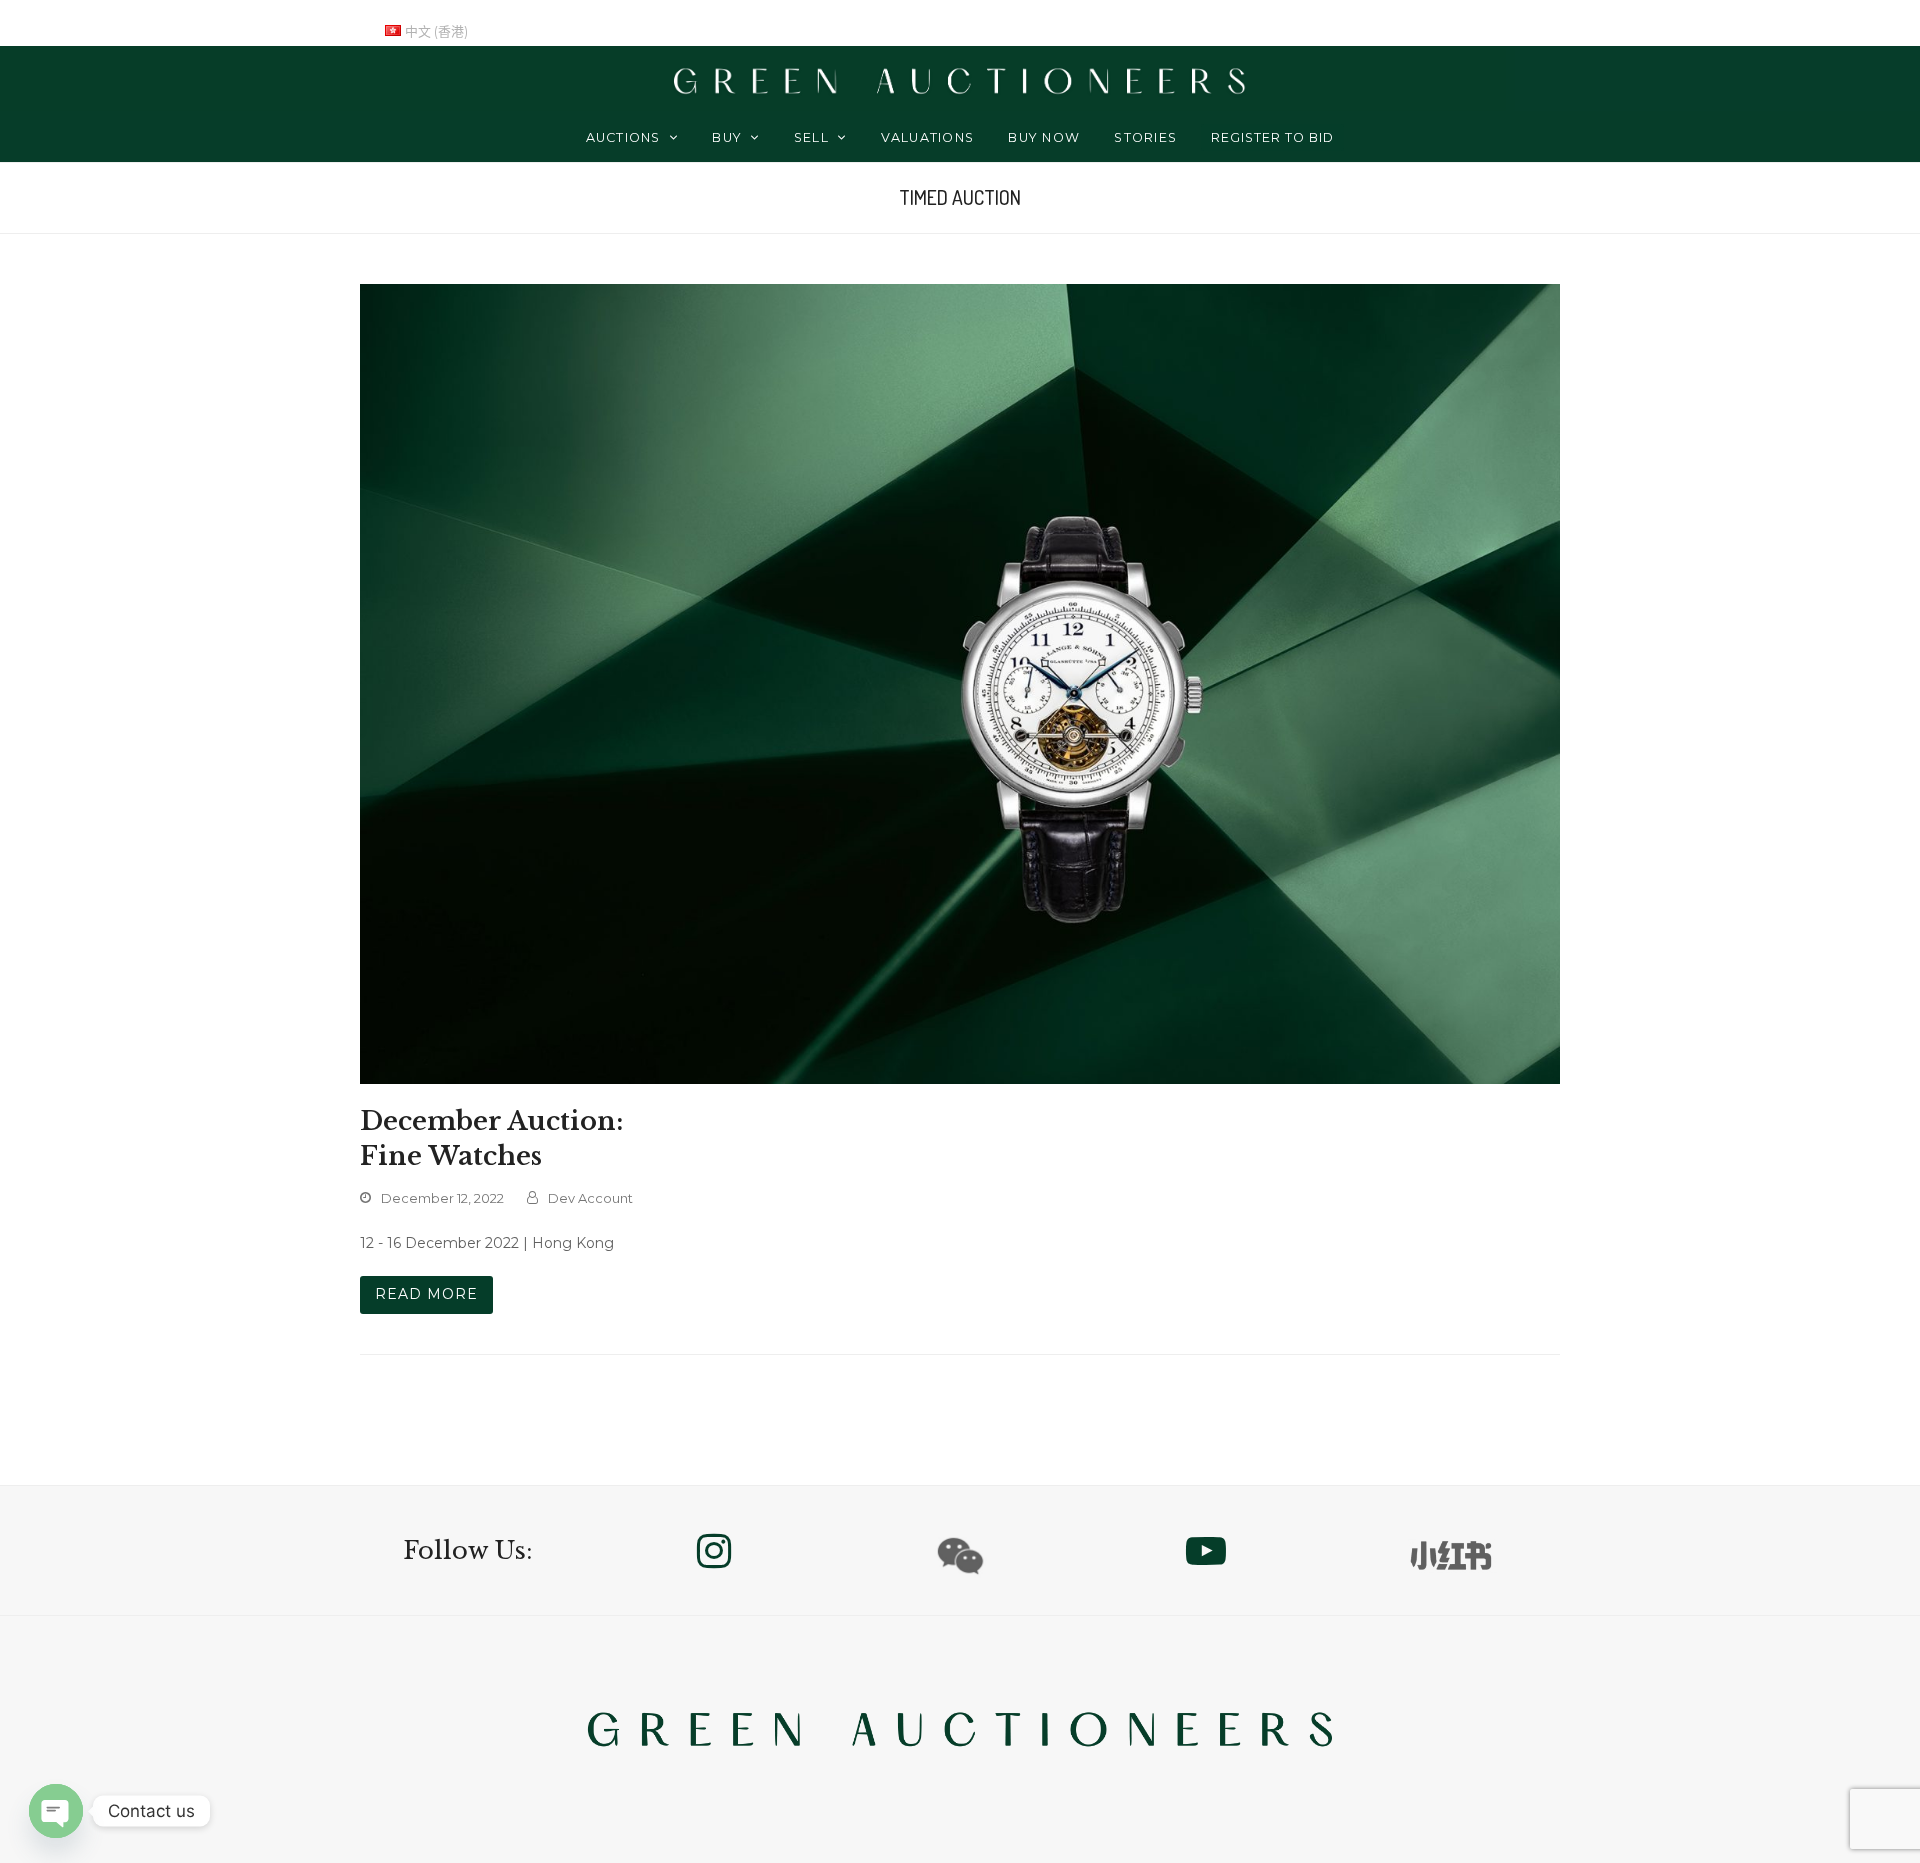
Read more (426, 1294)
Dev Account (590, 1198)
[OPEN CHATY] (56, 1811)
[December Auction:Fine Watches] (960, 677)
